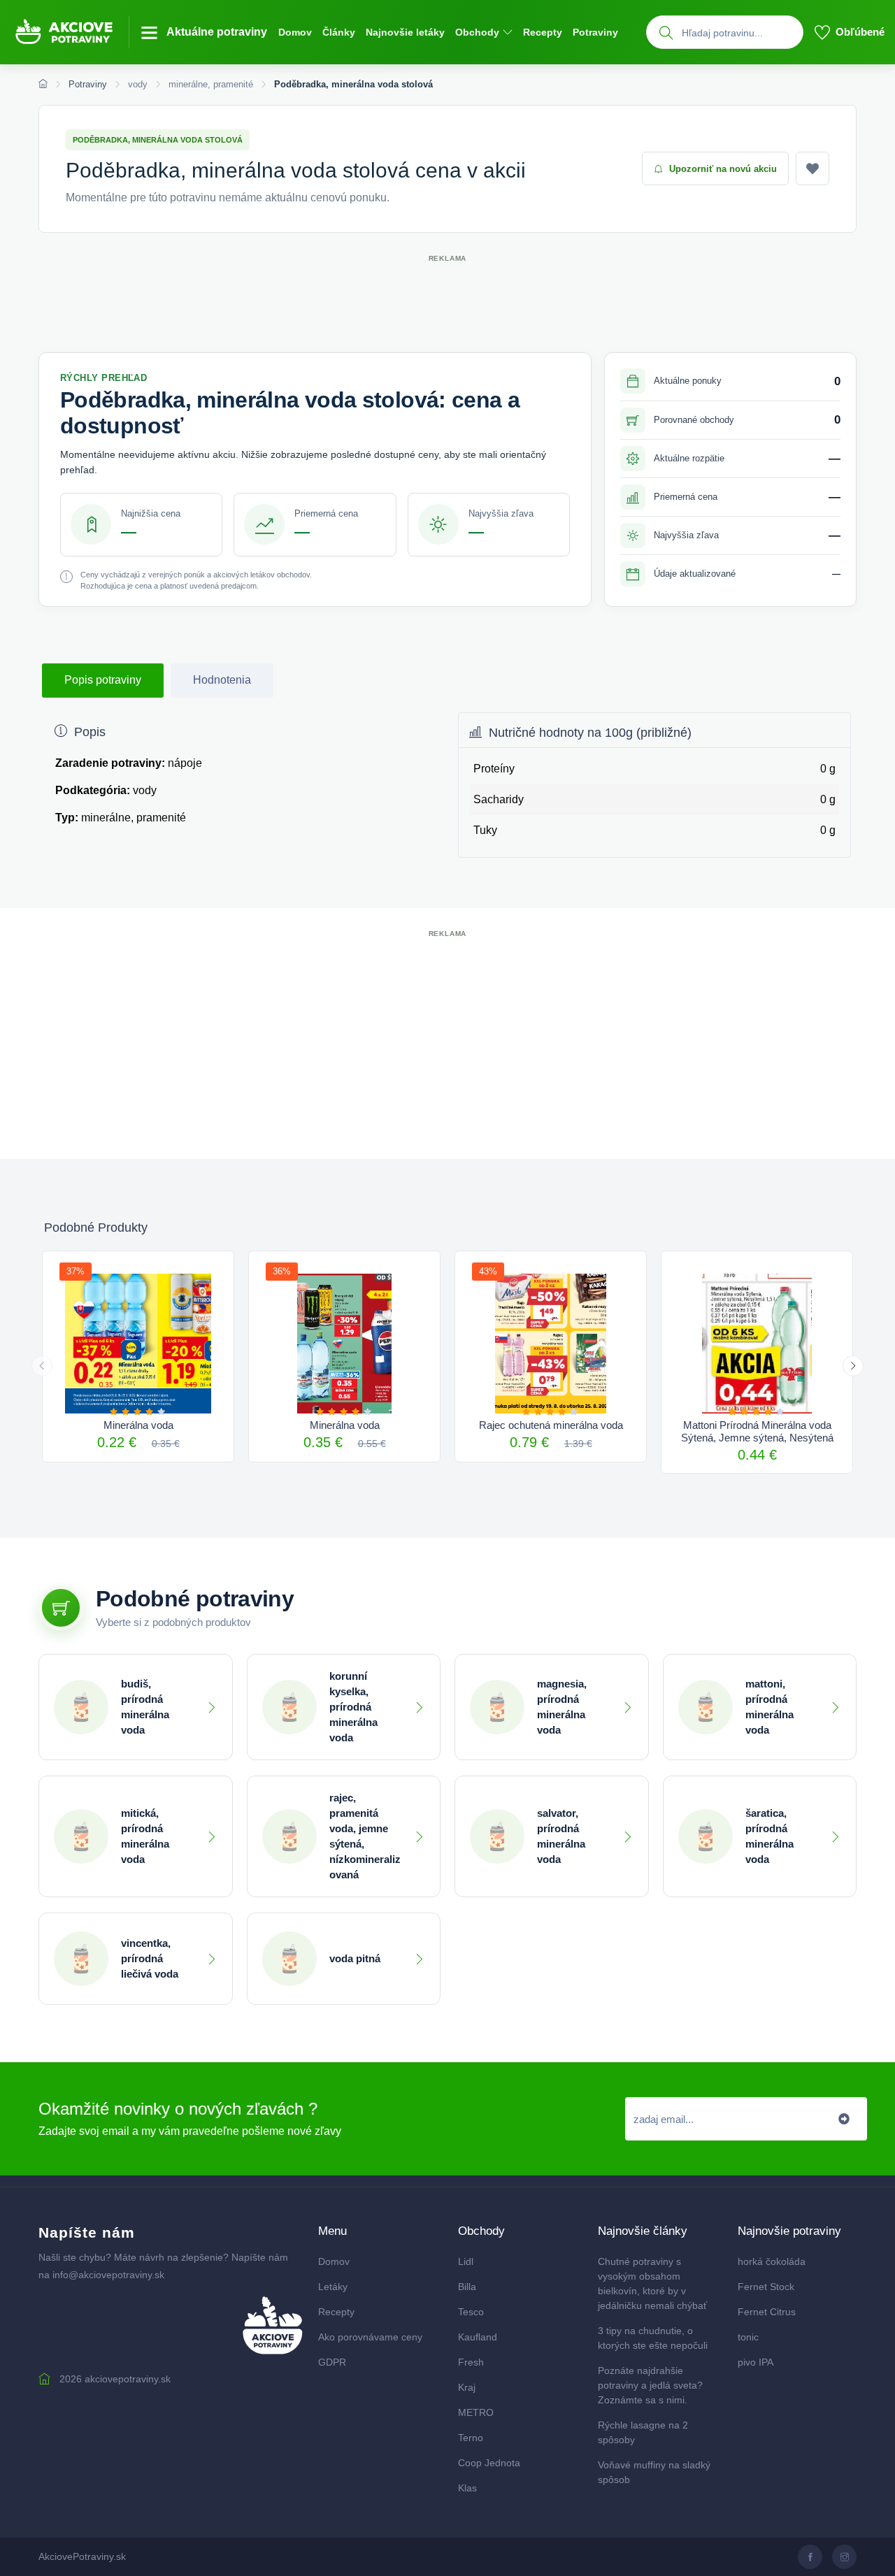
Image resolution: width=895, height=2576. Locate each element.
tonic (748, 2337)
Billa (467, 2287)
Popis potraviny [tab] (103, 680)
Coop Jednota (489, 2463)
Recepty (543, 32)
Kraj (467, 2387)
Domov (295, 32)
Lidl (466, 2261)
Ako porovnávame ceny (370, 2337)
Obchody (477, 32)
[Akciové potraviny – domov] (70, 32)
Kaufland (478, 2337)
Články (339, 32)
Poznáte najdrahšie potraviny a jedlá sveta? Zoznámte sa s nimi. (650, 2385)
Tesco (471, 2312)
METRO (476, 2412)
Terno (471, 2438)
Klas (467, 2488)
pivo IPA (756, 2362)
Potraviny (595, 32)
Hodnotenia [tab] (222, 680)
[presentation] (42, 1366)
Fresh (471, 2362)
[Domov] (43, 85)
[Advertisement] (447, 297)
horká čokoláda (772, 2261)
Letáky (333, 2287)
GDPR (332, 2362)
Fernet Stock (766, 2287)
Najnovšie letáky (405, 32)
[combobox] (739, 33)
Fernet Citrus (767, 2312)
